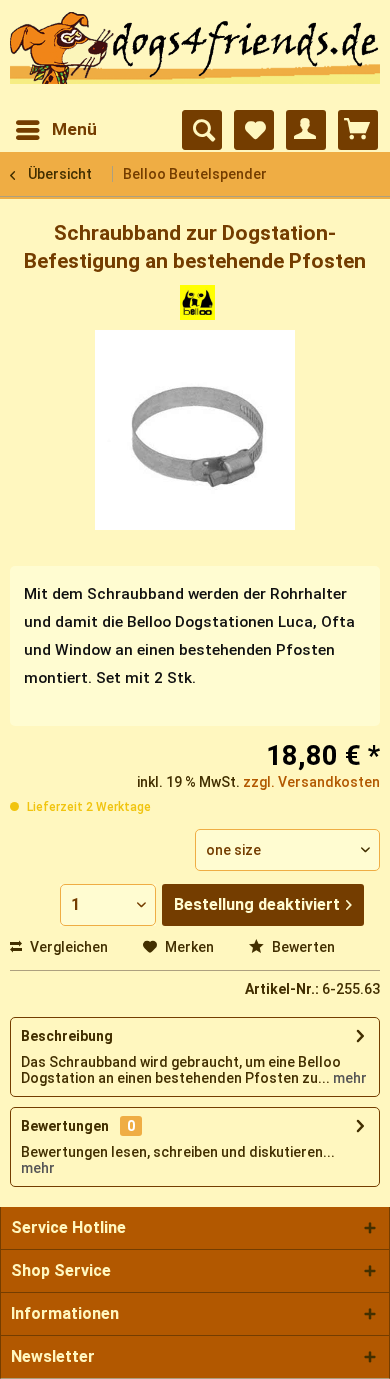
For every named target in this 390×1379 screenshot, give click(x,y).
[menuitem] (55, 130)
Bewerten (302, 947)
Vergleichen (67, 947)
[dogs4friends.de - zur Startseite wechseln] (195, 56)
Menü (74, 129)
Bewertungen (65, 1126)
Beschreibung (67, 1036)
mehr (348, 1078)
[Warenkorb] (358, 130)
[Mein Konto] (306, 130)
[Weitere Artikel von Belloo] (197, 302)
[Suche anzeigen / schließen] (202, 130)
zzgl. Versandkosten (311, 782)
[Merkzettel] (254, 130)
